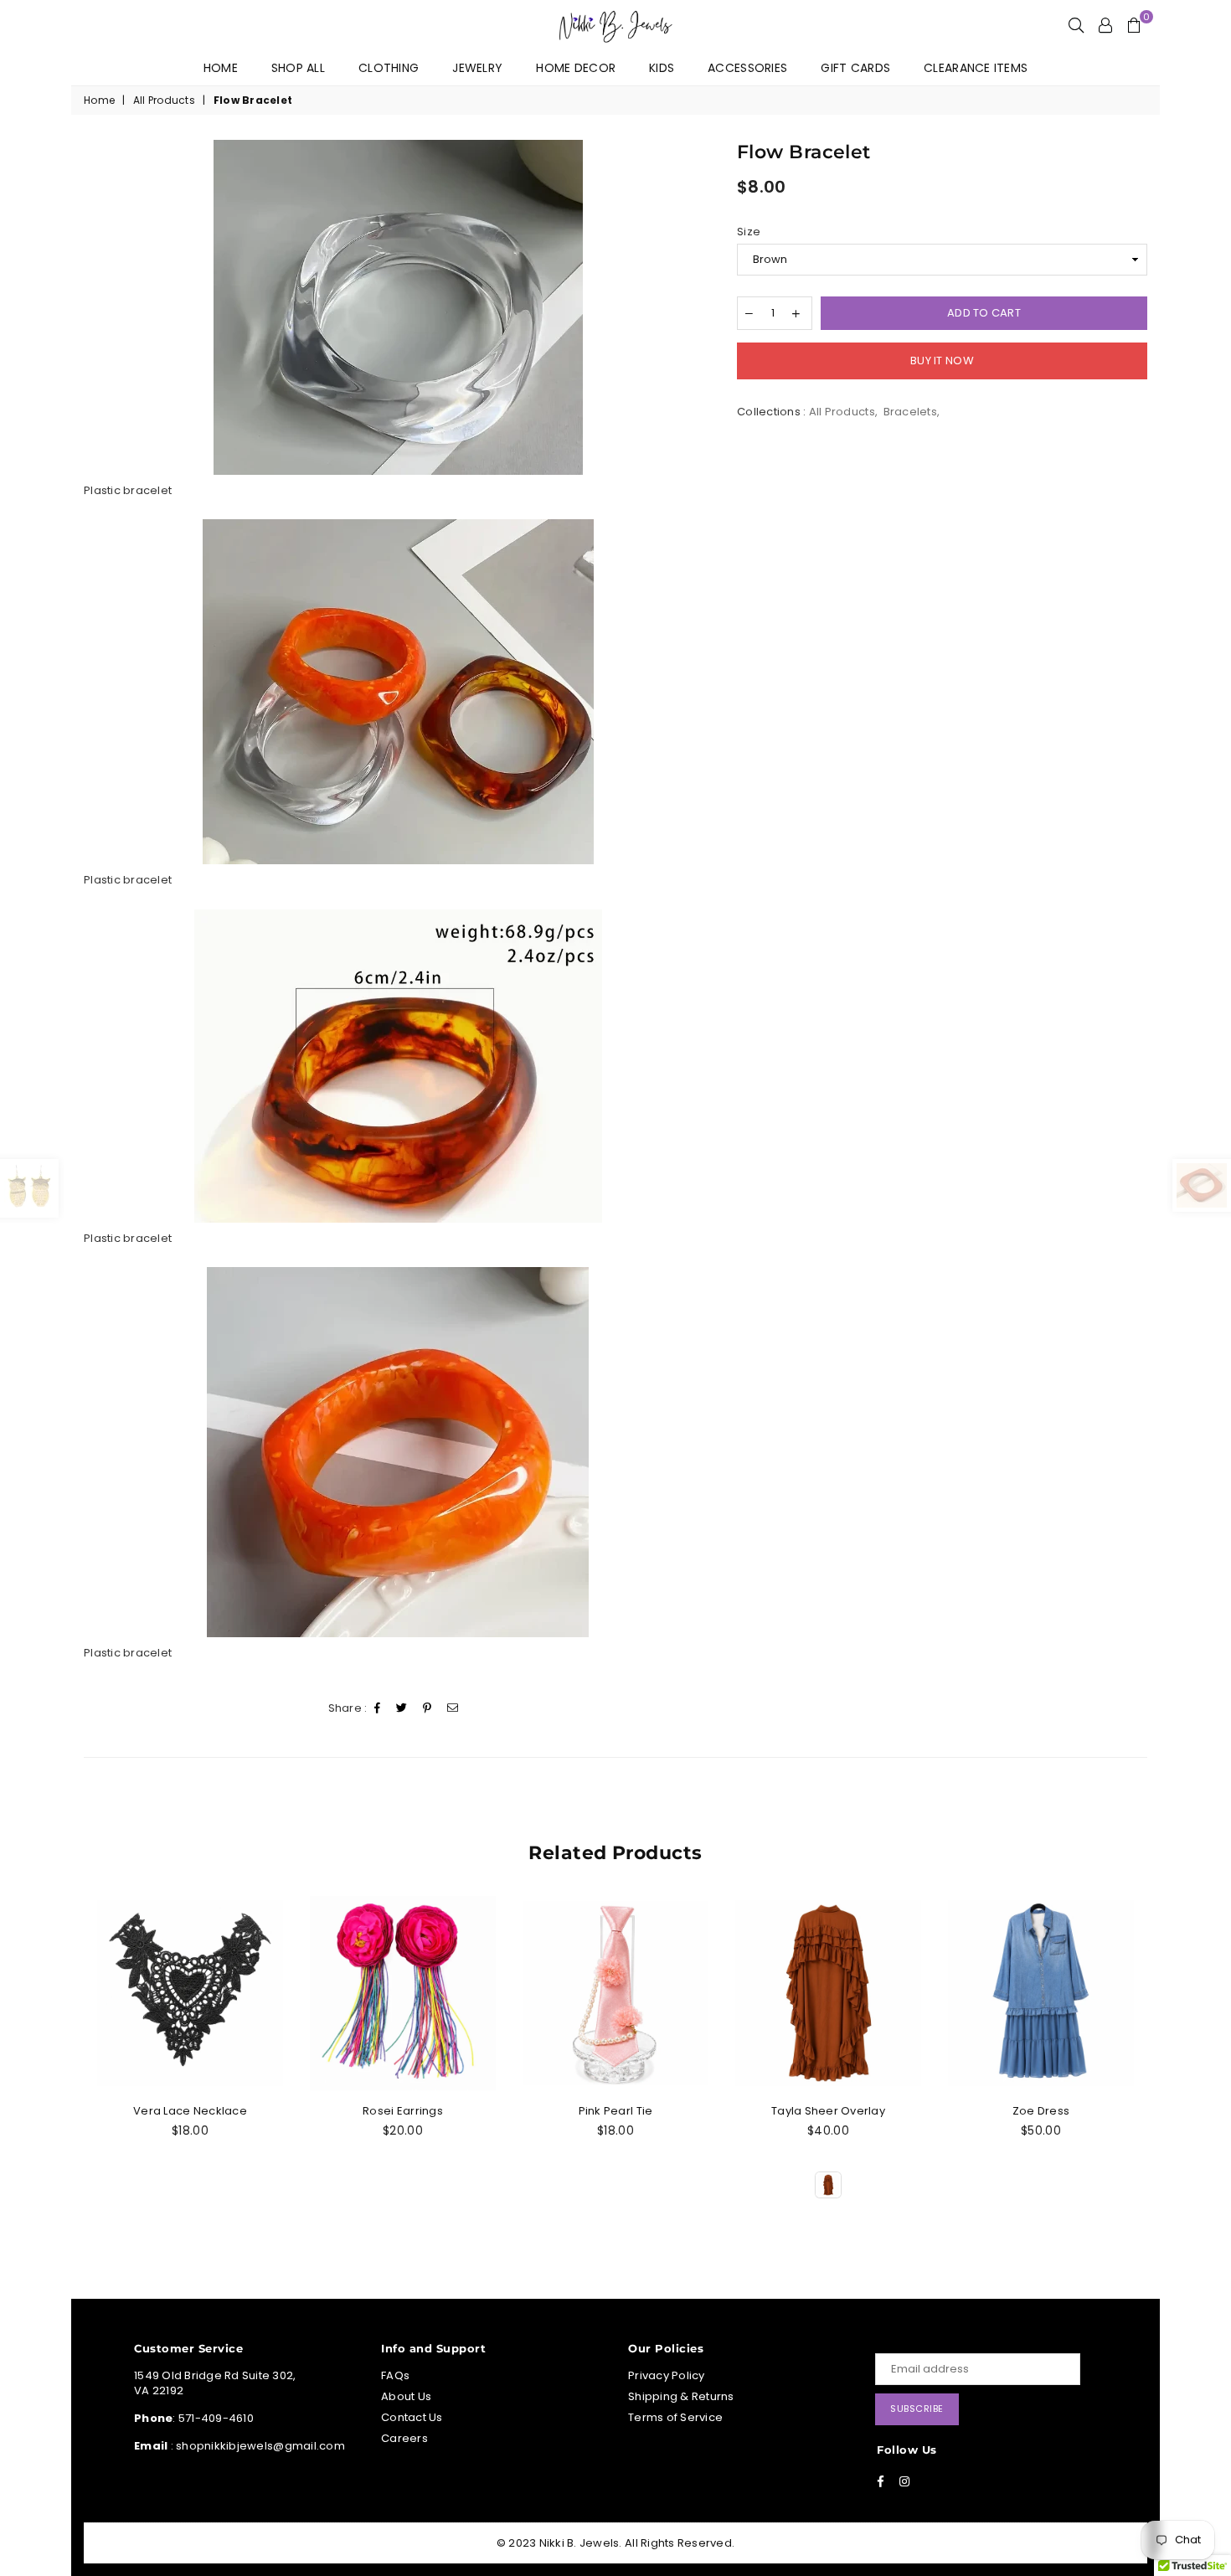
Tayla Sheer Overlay (828, 2111)
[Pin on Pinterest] (428, 1709)
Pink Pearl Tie (616, 2111)
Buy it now (942, 361)
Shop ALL (298, 68)
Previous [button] (82, 2067)
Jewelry (477, 68)
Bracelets (910, 412)
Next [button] (1149, 2067)
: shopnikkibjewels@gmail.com (256, 2446)
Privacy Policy (667, 2375)
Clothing (389, 68)
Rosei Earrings (403, 2111)
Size (749, 232)
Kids (662, 68)
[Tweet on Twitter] (402, 1709)
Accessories (747, 68)
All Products (164, 100)
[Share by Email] (453, 1709)
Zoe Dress (1041, 2111)
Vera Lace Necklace (190, 2111)
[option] (398, 307)
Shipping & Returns (681, 2396)
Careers (404, 2438)
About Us (406, 2396)
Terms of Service (675, 2417)
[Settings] (1105, 25)
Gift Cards (855, 68)
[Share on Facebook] (378, 1709)
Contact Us (412, 2417)
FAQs (395, 2375)
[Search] (1076, 25)
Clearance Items (976, 68)
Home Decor (576, 68)
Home (221, 68)
